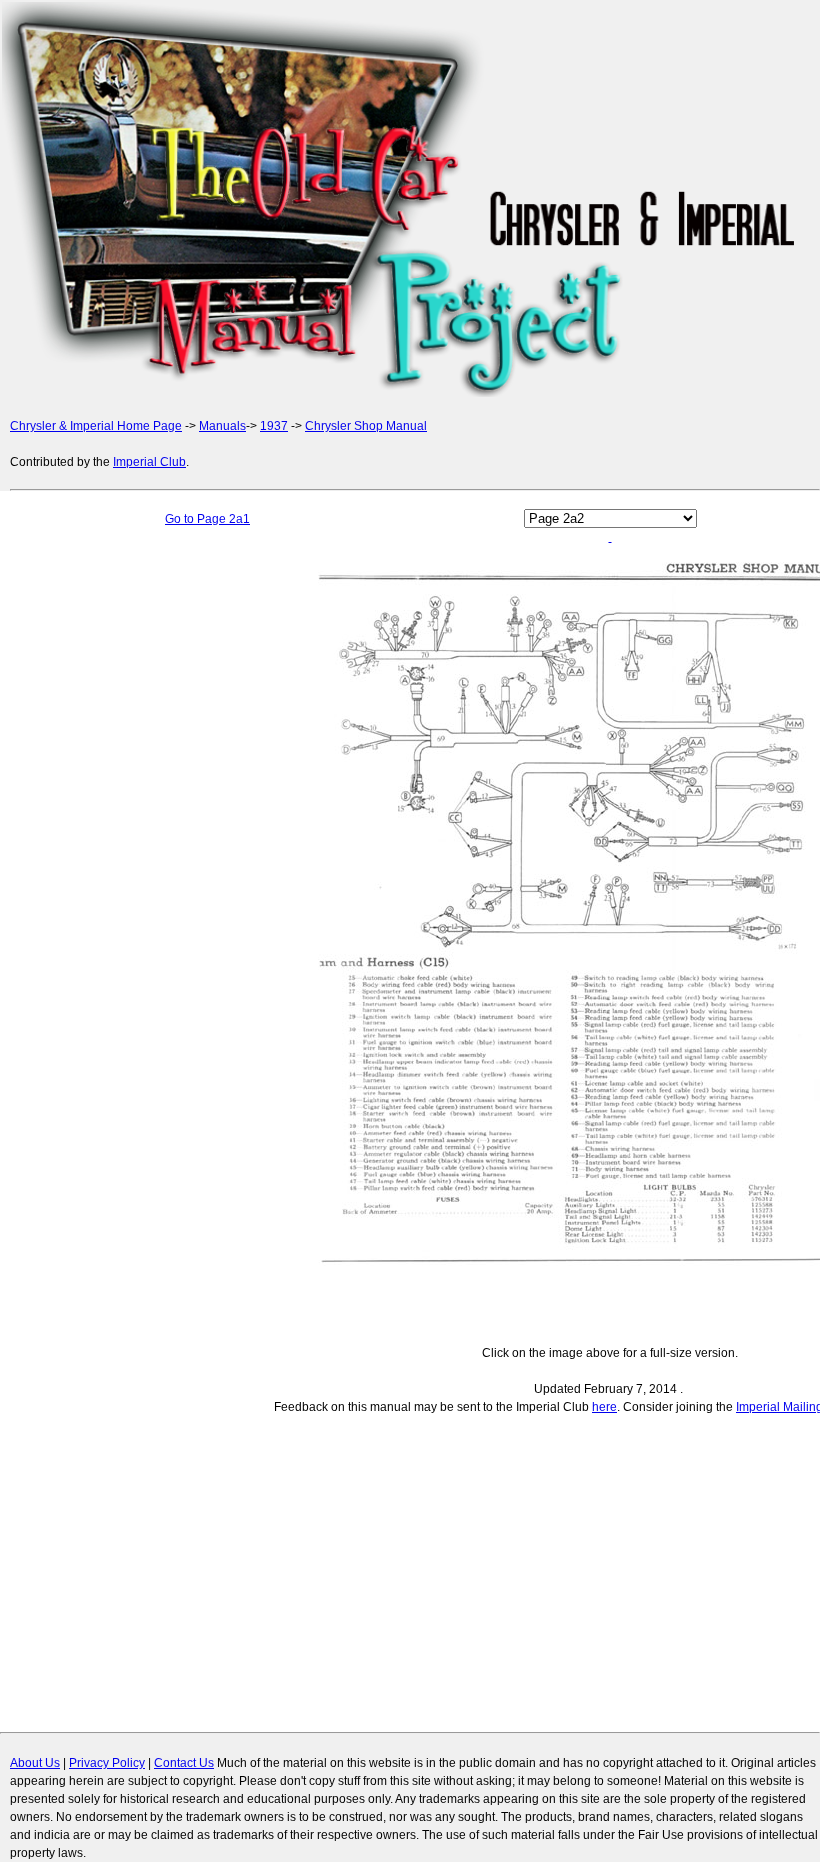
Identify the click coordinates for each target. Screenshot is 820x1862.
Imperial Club (149, 462)
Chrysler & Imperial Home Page (96, 426)
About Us (35, 1763)
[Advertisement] (90, 936)
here (604, 1407)
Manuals (222, 426)
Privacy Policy (107, 1763)
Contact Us (184, 1763)
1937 (274, 426)
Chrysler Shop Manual (366, 426)
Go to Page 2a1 (207, 519)
